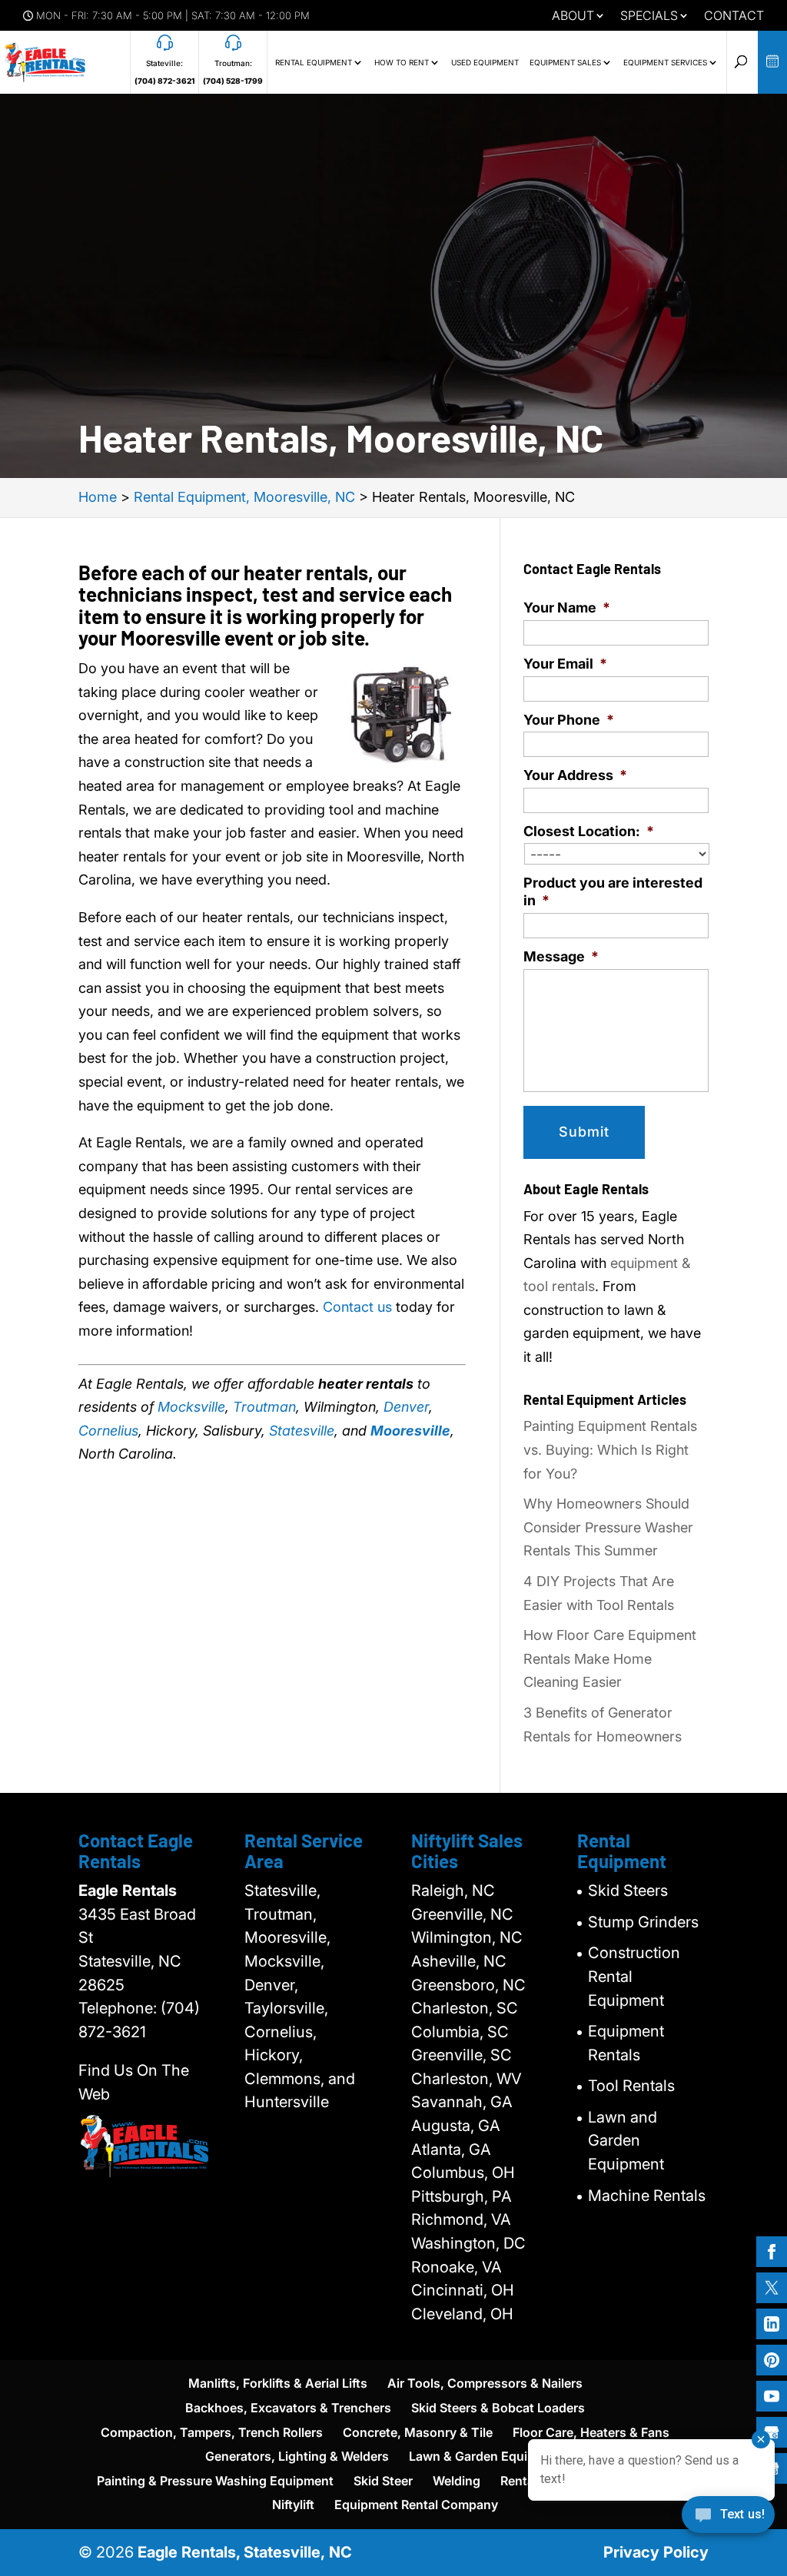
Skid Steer (383, 2481)
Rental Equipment (314, 62)
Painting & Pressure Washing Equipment (215, 2481)
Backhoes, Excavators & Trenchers (288, 2408)
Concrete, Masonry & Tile (418, 2432)
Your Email (565, 664)
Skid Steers (628, 1891)
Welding (457, 2481)
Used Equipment (485, 62)
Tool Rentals (631, 2086)
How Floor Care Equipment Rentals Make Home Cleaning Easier (610, 1658)
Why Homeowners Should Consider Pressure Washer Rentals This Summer (608, 1527)
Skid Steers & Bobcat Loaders (498, 2408)
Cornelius (108, 1431)
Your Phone (569, 720)
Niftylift (293, 2505)
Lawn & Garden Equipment (487, 2456)
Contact (734, 16)
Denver (406, 1407)
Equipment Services (665, 62)
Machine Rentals (647, 2196)
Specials (649, 16)
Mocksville (191, 1407)
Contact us (357, 1307)
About (573, 16)
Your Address (575, 775)
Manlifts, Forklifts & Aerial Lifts (278, 2383)
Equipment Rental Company (416, 2505)
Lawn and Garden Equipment (626, 2141)
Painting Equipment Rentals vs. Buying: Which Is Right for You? (610, 1449)
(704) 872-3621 (164, 81)
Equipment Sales (565, 62)
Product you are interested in (613, 891)
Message (561, 956)
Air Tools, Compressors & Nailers (485, 2383)
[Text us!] (728, 2520)
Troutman (264, 1407)
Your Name (567, 607)
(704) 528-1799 (233, 81)
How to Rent (402, 62)
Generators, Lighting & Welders (297, 2456)
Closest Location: (589, 831)
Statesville (302, 1431)
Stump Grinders (643, 1922)
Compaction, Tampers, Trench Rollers (212, 2432)
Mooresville (410, 1431)
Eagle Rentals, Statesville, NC (245, 2552)
